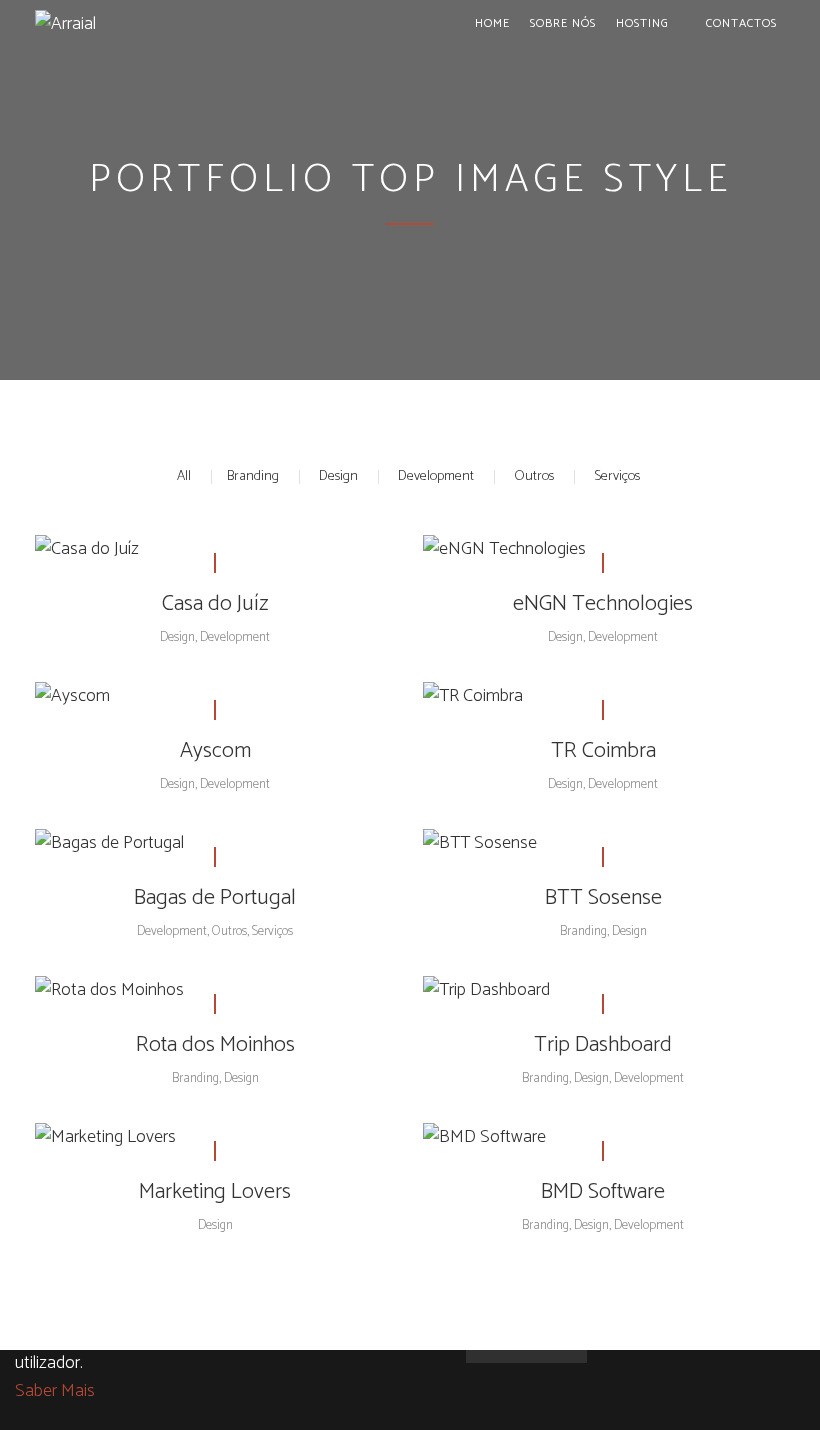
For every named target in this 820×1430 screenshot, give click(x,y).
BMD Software (603, 1192)
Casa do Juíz (215, 604)
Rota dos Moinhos (215, 1045)
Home (492, 23)
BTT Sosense (603, 898)
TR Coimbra (603, 751)
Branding (253, 476)
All (184, 476)
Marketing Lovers (215, 1192)
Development (436, 476)
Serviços (617, 476)
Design (338, 476)
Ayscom (215, 751)
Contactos (741, 23)
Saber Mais (55, 1391)
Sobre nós (563, 23)
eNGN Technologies (603, 604)
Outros (534, 476)
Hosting (642, 23)
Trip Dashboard (603, 1045)
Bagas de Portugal (215, 898)
